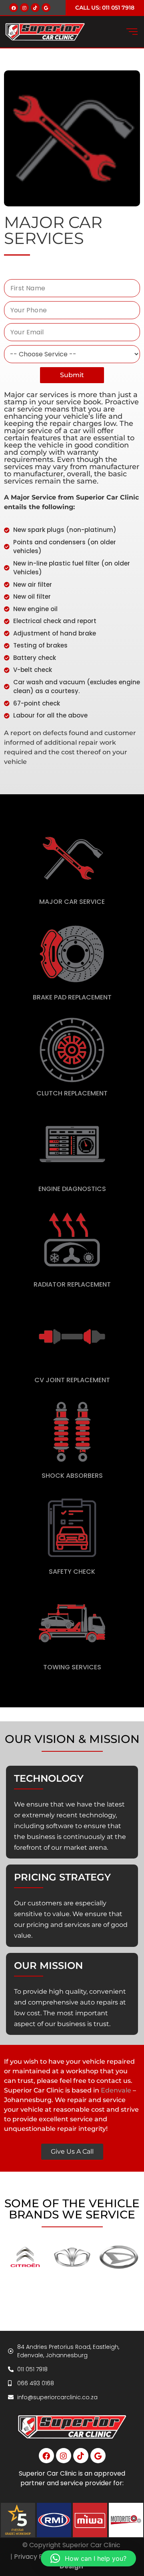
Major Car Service (72, 902)
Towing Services (72, 1667)
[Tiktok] (35, 8)
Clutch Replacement (72, 1093)
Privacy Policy (36, 2557)
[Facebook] (14, 8)
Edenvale (116, 2090)
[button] (88, 2558)
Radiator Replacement (72, 1284)
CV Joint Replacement (72, 1380)
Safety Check (72, 1572)
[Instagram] (24, 8)
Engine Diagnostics (72, 1189)
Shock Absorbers (72, 1476)
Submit (72, 375)
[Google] (46, 8)
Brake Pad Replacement (72, 997)
